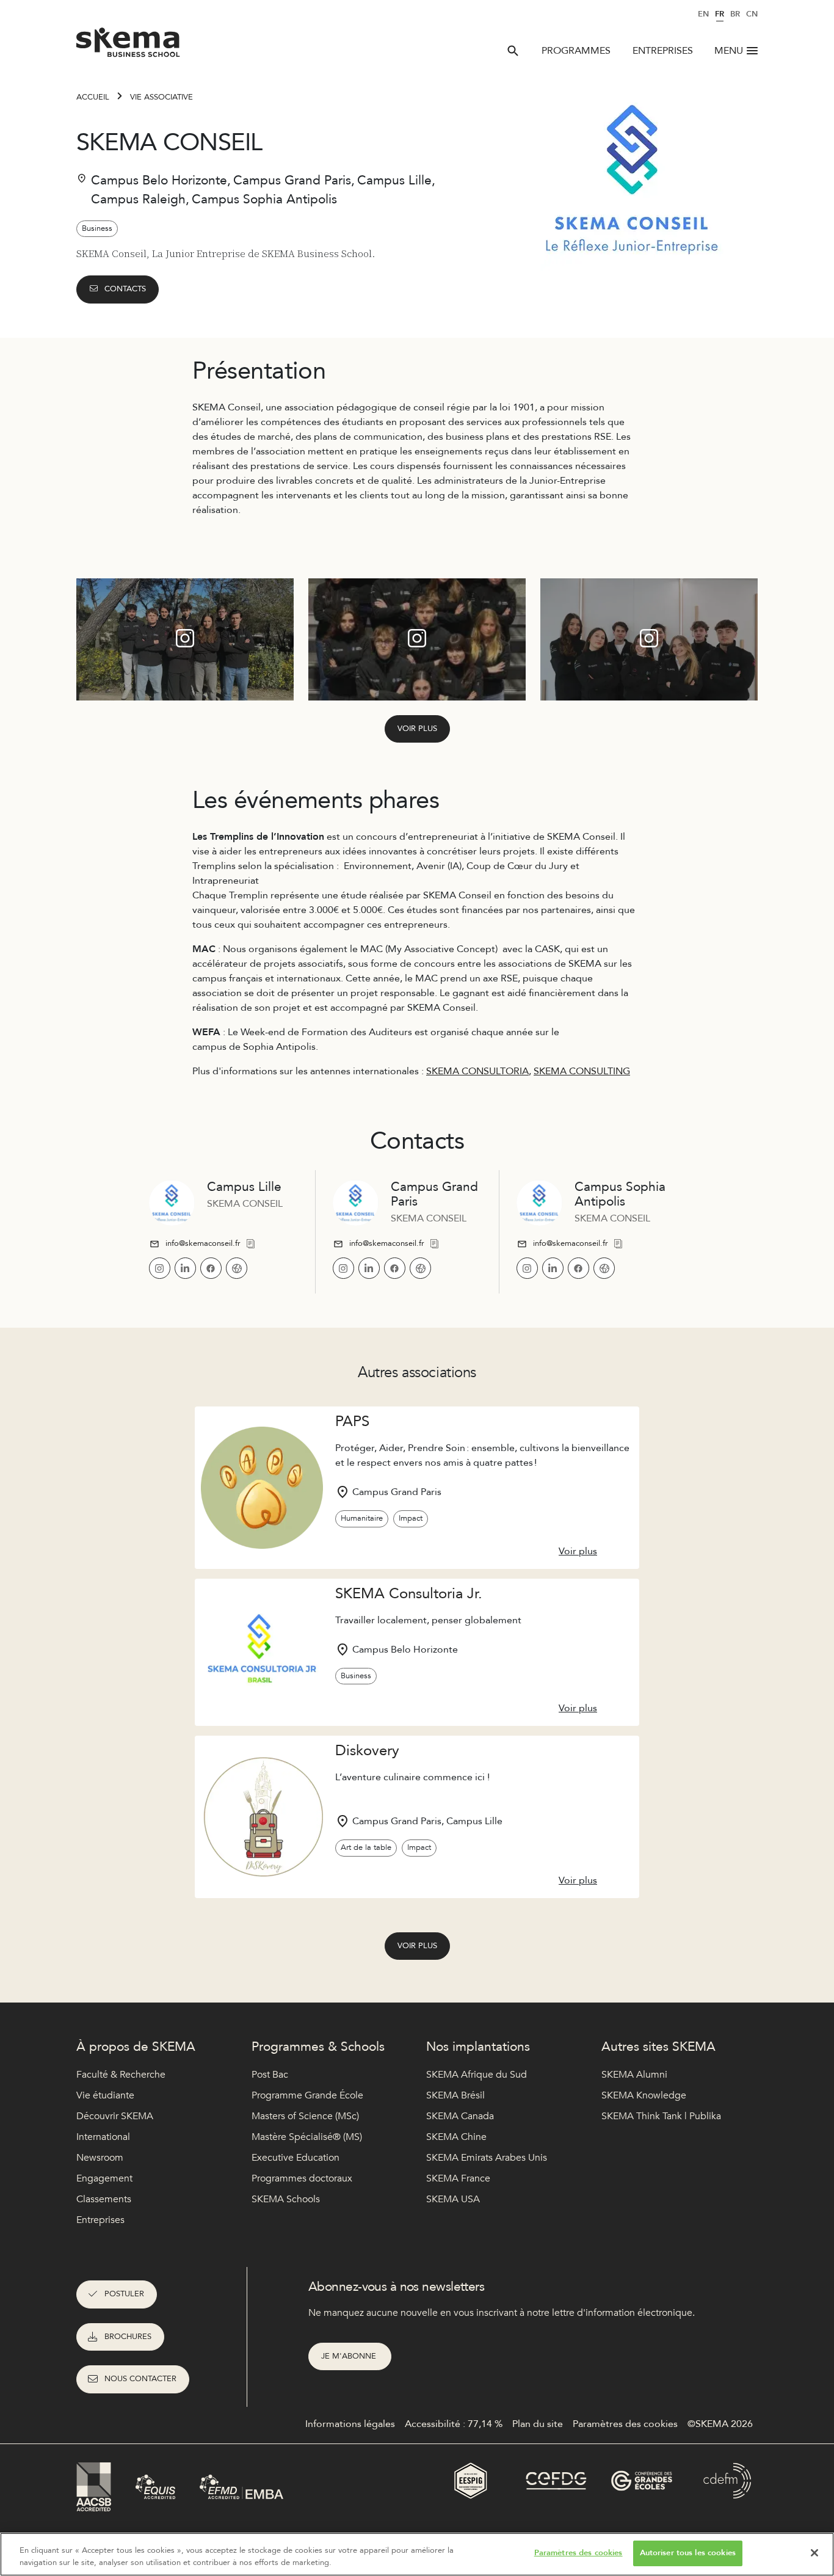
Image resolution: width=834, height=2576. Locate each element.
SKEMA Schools (286, 2199)
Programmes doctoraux (302, 2178)
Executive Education (296, 2158)
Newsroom (100, 2158)
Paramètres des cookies (578, 2553)
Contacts (125, 289)
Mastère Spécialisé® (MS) (307, 2137)
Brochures (128, 2337)
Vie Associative (161, 97)
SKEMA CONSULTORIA (477, 1071)
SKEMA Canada (460, 2116)
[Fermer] (814, 2553)
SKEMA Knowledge (644, 2095)
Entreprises (663, 51)
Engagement (104, 2178)
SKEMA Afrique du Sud (477, 2075)
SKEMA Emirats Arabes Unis (487, 2158)
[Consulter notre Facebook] (211, 1268)
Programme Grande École (307, 2095)
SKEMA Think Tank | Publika (661, 2116)
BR (735, 14)
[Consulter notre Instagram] (160, 1268)
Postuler (124, 2294)
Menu (729, 51)
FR (720, 14)
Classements (104, 2199)
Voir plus (417, 729)
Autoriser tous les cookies (688, 2553)
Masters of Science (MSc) (305, 2116)
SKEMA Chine (456, 2137)
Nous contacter (140, 2379)
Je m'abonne (350, 2356)
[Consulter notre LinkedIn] (185, 1268)
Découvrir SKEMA (115, 2116)
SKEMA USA (453, 2199)
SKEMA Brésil (455, 2095)
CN (752, 14)
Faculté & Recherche (121, 2075)
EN (703, 14)
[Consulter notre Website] (237, 1268)
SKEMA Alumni (634, 2075)
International (103, 2137)
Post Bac (270, 2075)
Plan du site (538, 2424)
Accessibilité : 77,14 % (454, 2424)
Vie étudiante (105, 2095)
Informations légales (350, 2424)
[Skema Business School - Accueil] (129, 46)
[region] (417, 2554)
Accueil (93, 97)
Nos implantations (478, 2047)
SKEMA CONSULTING (582, 1071)
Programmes (576, 51)
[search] (513, 51)
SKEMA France (458, 2178)
